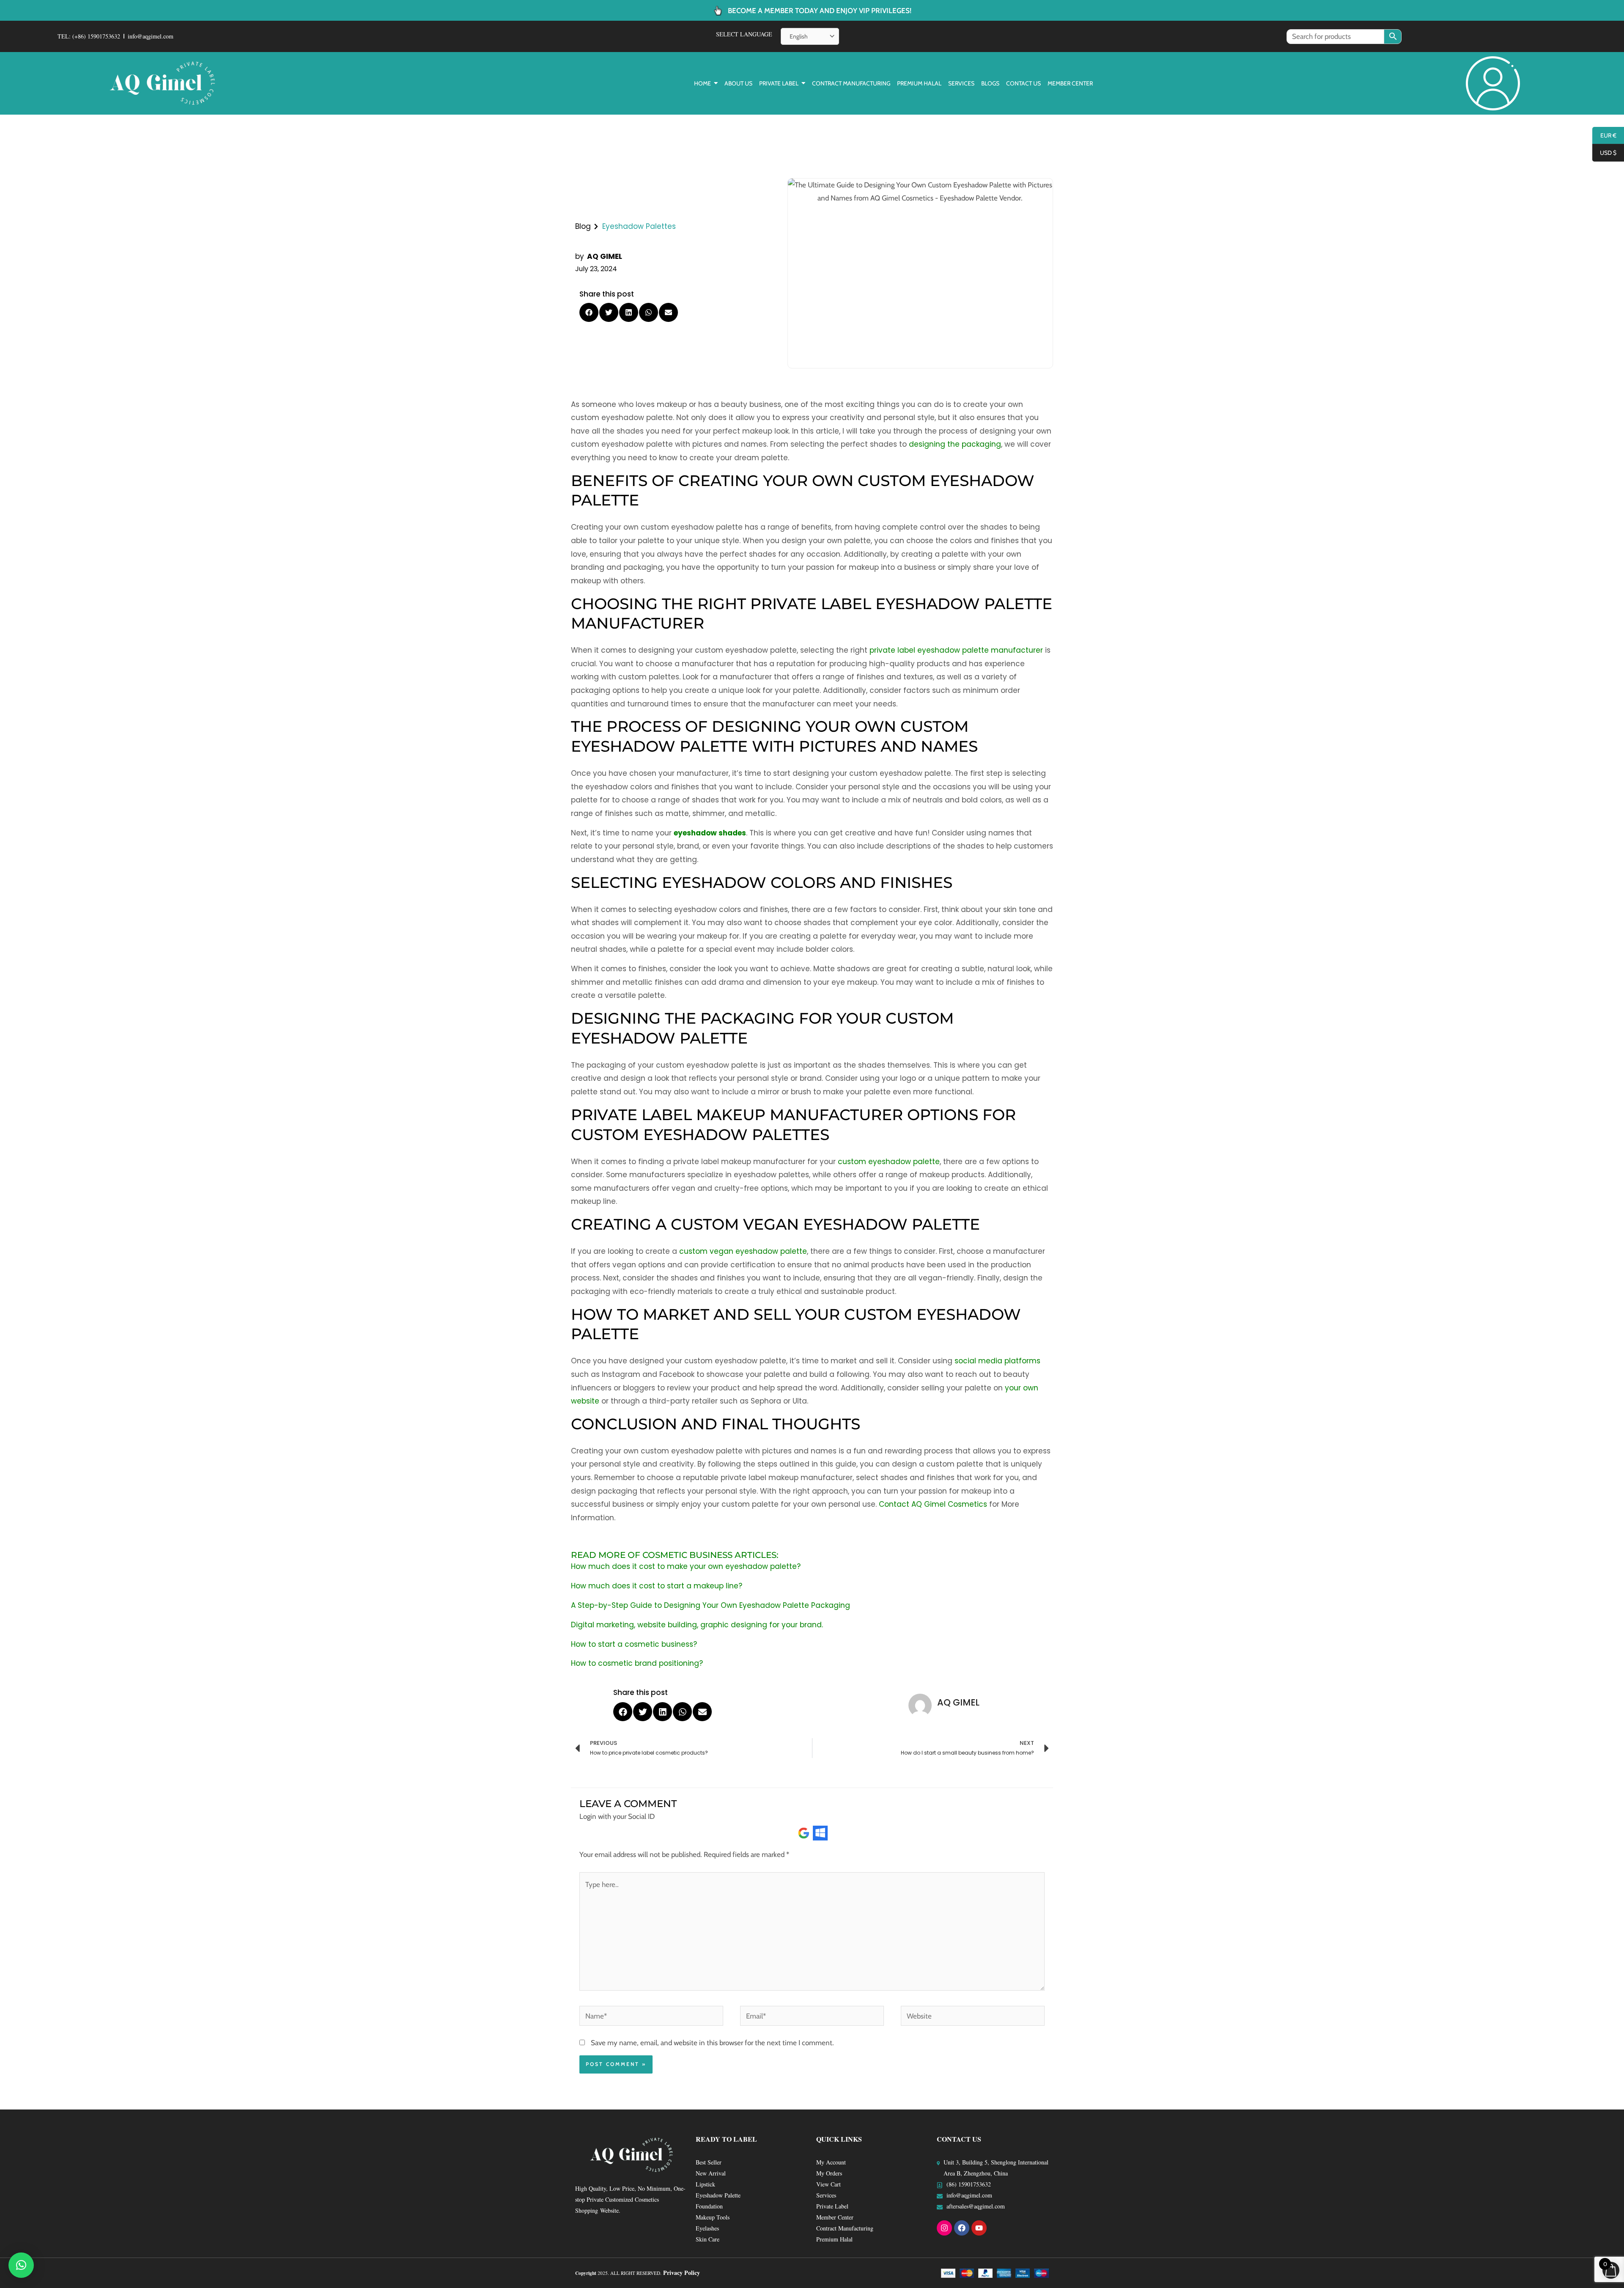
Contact (894, 1504)
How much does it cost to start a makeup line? (657, 1586)
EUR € (1604, 136)
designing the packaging (955, 444)
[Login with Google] (804, 1833)
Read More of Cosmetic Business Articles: (675, 1555)
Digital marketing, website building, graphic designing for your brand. (697, 1625)
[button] (589, 312)
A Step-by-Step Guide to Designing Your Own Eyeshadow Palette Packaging (710, 1605)
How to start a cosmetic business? (634, 1644)
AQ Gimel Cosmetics (949, 1504)
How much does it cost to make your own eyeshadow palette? (686, 1566)
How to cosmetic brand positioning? (637, 1663)
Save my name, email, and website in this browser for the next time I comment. (712, 2043)
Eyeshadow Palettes (639, 226)
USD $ (1604, 153)
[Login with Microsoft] (820, 1833)
